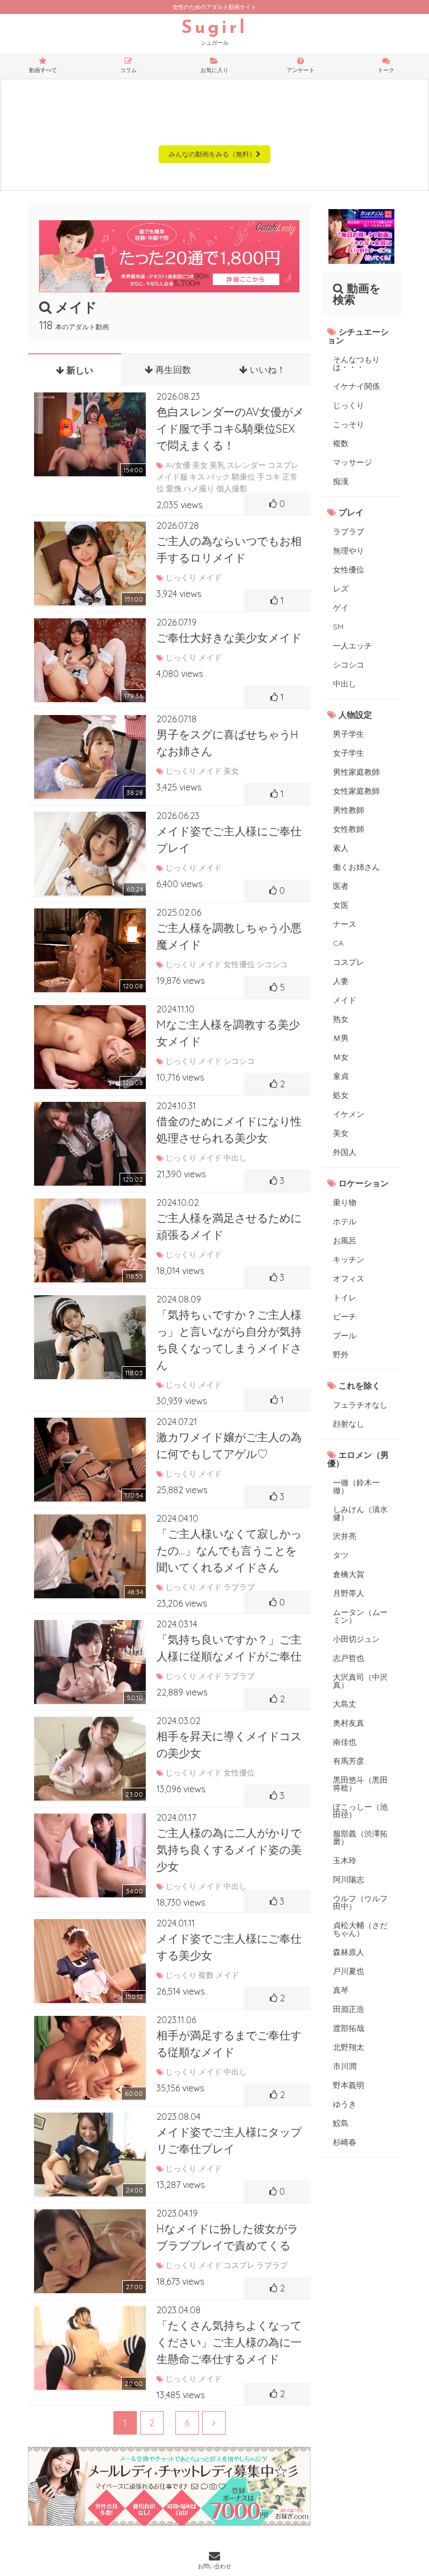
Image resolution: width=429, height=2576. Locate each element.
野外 (341, 1355)
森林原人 (349, 1952)
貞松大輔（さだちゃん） (360, 1929)
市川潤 (345, 2066)
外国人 (345, 1152)
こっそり (349, 424)
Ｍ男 (341, 1038)
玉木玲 (345, 1860)
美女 (341, 1133)
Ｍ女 (341, 1057)
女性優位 (349, 570)
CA (338, 943)
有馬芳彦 (349, 1761)
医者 (341, 886)
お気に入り (214, 70)
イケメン (349, 1114)
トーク (386, 70)
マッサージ (352, 462)
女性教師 (349, 829)
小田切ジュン (356, 1639)
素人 (341, 848)
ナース (345, 924)
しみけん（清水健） (360, 1513)
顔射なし (349, 1424)
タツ (341, 1555)
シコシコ (349, 665)
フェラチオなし (360, 1405)
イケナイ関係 (356, 386)
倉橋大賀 (349, 1574)
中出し (345, 684)
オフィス (349, 1278)
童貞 (341, 1076)
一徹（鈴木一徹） (356, 1486)
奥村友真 (349, 1723)
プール (345, 1336)
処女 (341, 1095)
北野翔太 (349, 2047)
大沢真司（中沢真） (360, 1681)
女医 (341, 905)
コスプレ (349, 962)
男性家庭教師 (356, 772)
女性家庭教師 (356, 791)
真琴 (341, 1990)
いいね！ (266, 370)
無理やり (349, 551)
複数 (341, 443)
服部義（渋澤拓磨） (360, 1838)
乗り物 (345, 1202)
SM (338, 627)
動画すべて (43, 70)
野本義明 (349, 2085)
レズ (341, 589)
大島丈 (345, 1704)
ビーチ (345, 1317)
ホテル (345, 1221)
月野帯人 (349, 1593)
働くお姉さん (356, 867)
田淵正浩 (349, 2009)
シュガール (214, 33)
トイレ (345, 1298)
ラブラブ (349, 532)
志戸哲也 (349, 1658)
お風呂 (345, 1240)
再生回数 (172, 370)
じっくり (349, 405)
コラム (128, 70)
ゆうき (345, 2104)
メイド (345, 1000)
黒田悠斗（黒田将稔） (360, 1784)
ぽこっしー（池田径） (360, 1811)
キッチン (349, 1259)
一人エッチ (352, 646)
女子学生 (349, 753)
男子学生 (349, 734)
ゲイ (341, 608)
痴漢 (341, 481)
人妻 (341, 981)
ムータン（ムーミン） (360, 1616)
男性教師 (349, 810)
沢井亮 (345, 1536)
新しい (79, 370)
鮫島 (341, 2123)
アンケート (301, 70)
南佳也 (345, 1742)
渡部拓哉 (349, 2028)
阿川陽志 (349, 1879)
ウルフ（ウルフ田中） (360, 1902)
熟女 (341, 1019)
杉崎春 (345, 2142)
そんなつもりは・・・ (356, 363)
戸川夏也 (349, 1971)
